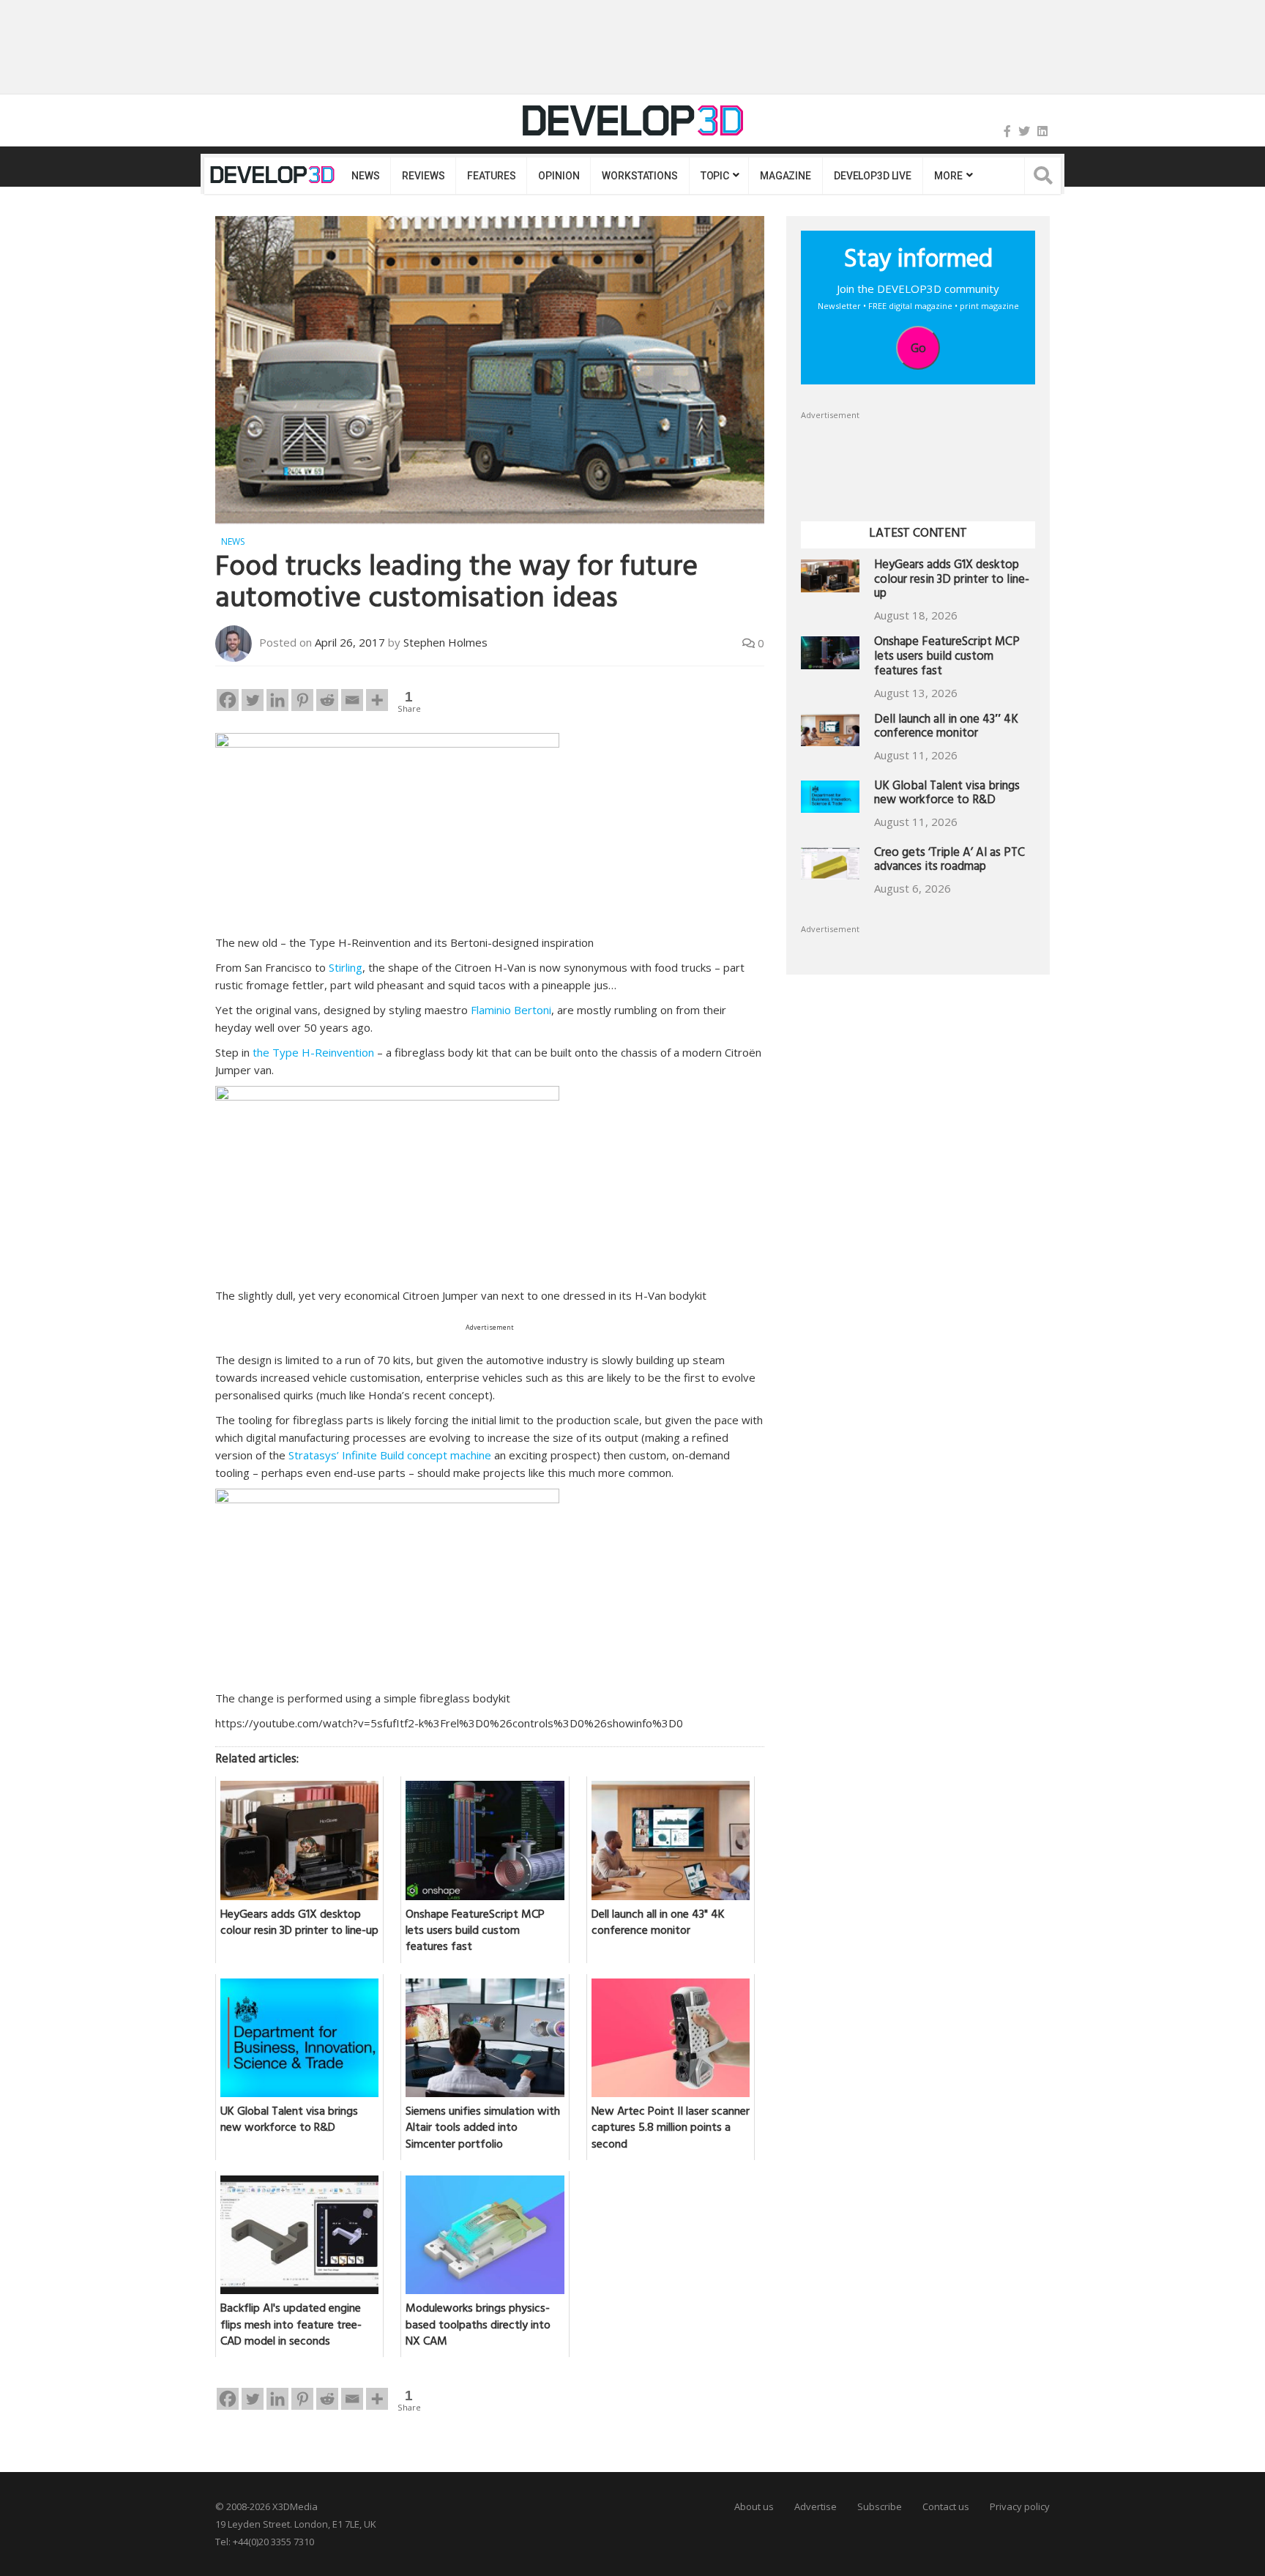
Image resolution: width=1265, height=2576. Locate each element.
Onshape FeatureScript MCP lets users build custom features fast (947, 658)
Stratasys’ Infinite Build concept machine (390, 1455)
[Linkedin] (277, 700)
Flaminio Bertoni (511, 1010)
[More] (377, 700)
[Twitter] (1024, 131)
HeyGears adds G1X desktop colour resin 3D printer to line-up (952, 581)
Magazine (786, 176)
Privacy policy (1020, 2506)
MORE (948, 176)
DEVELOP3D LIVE (873, 176)
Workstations (639, 176)
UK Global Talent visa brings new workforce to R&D (947, 795)
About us (754, 2506)
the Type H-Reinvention (313, 1052)
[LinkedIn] (1042, 131)
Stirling (346, 967)
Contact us (946, 2506)
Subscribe (880, 2506)
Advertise (816, 2506)
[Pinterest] (302, 700)
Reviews (423, 176)
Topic (715, 176)
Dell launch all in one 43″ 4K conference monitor (946, 728)
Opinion (559, 176)
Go (918, 348)
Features (491, 176)
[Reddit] (327, 700)
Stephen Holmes (445, 642)
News (365, 176)
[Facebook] (1007, 131)
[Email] (352, 700)
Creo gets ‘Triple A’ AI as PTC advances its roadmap (949, 861)
